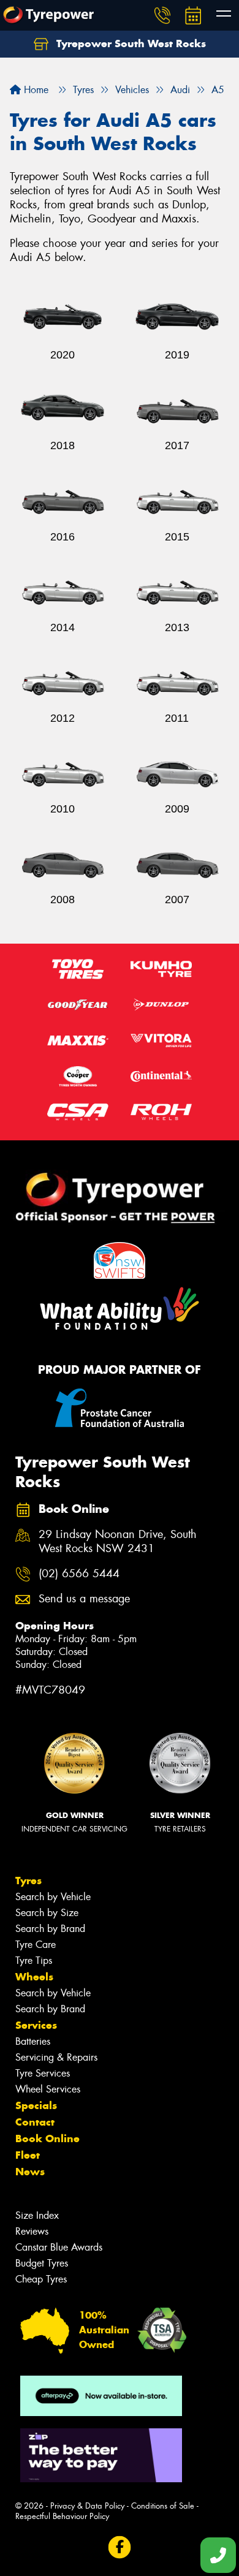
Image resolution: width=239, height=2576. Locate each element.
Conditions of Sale (163, 2506)
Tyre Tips (34, 1960)
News (30, 2172)
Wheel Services (48, 2089)
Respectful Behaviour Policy (62, 2516)
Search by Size (47, 1913)
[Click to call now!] (162, 15)
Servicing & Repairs (56, 2057)
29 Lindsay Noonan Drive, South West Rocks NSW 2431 (118, 1542)
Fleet (28, 2155)
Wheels (34, 1977)
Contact (35, 2122)
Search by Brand (50, 1929)
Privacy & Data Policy (87, 2506)
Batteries (33, 2041)
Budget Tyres (42, 2263)
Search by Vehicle (53, 1897)
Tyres (28, 1881)
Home (35, 90)
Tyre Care (36, 1945)
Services (36, 2025)
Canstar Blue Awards (59, 2247)
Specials (36, 2105)
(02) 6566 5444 (79, 1574)
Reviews (32, 2231)
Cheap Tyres (41, 2279)
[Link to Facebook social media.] (120, 2547)
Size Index (37, 2215)
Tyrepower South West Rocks (130, 44)
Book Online (47, 2138)
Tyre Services (43, 2073)
